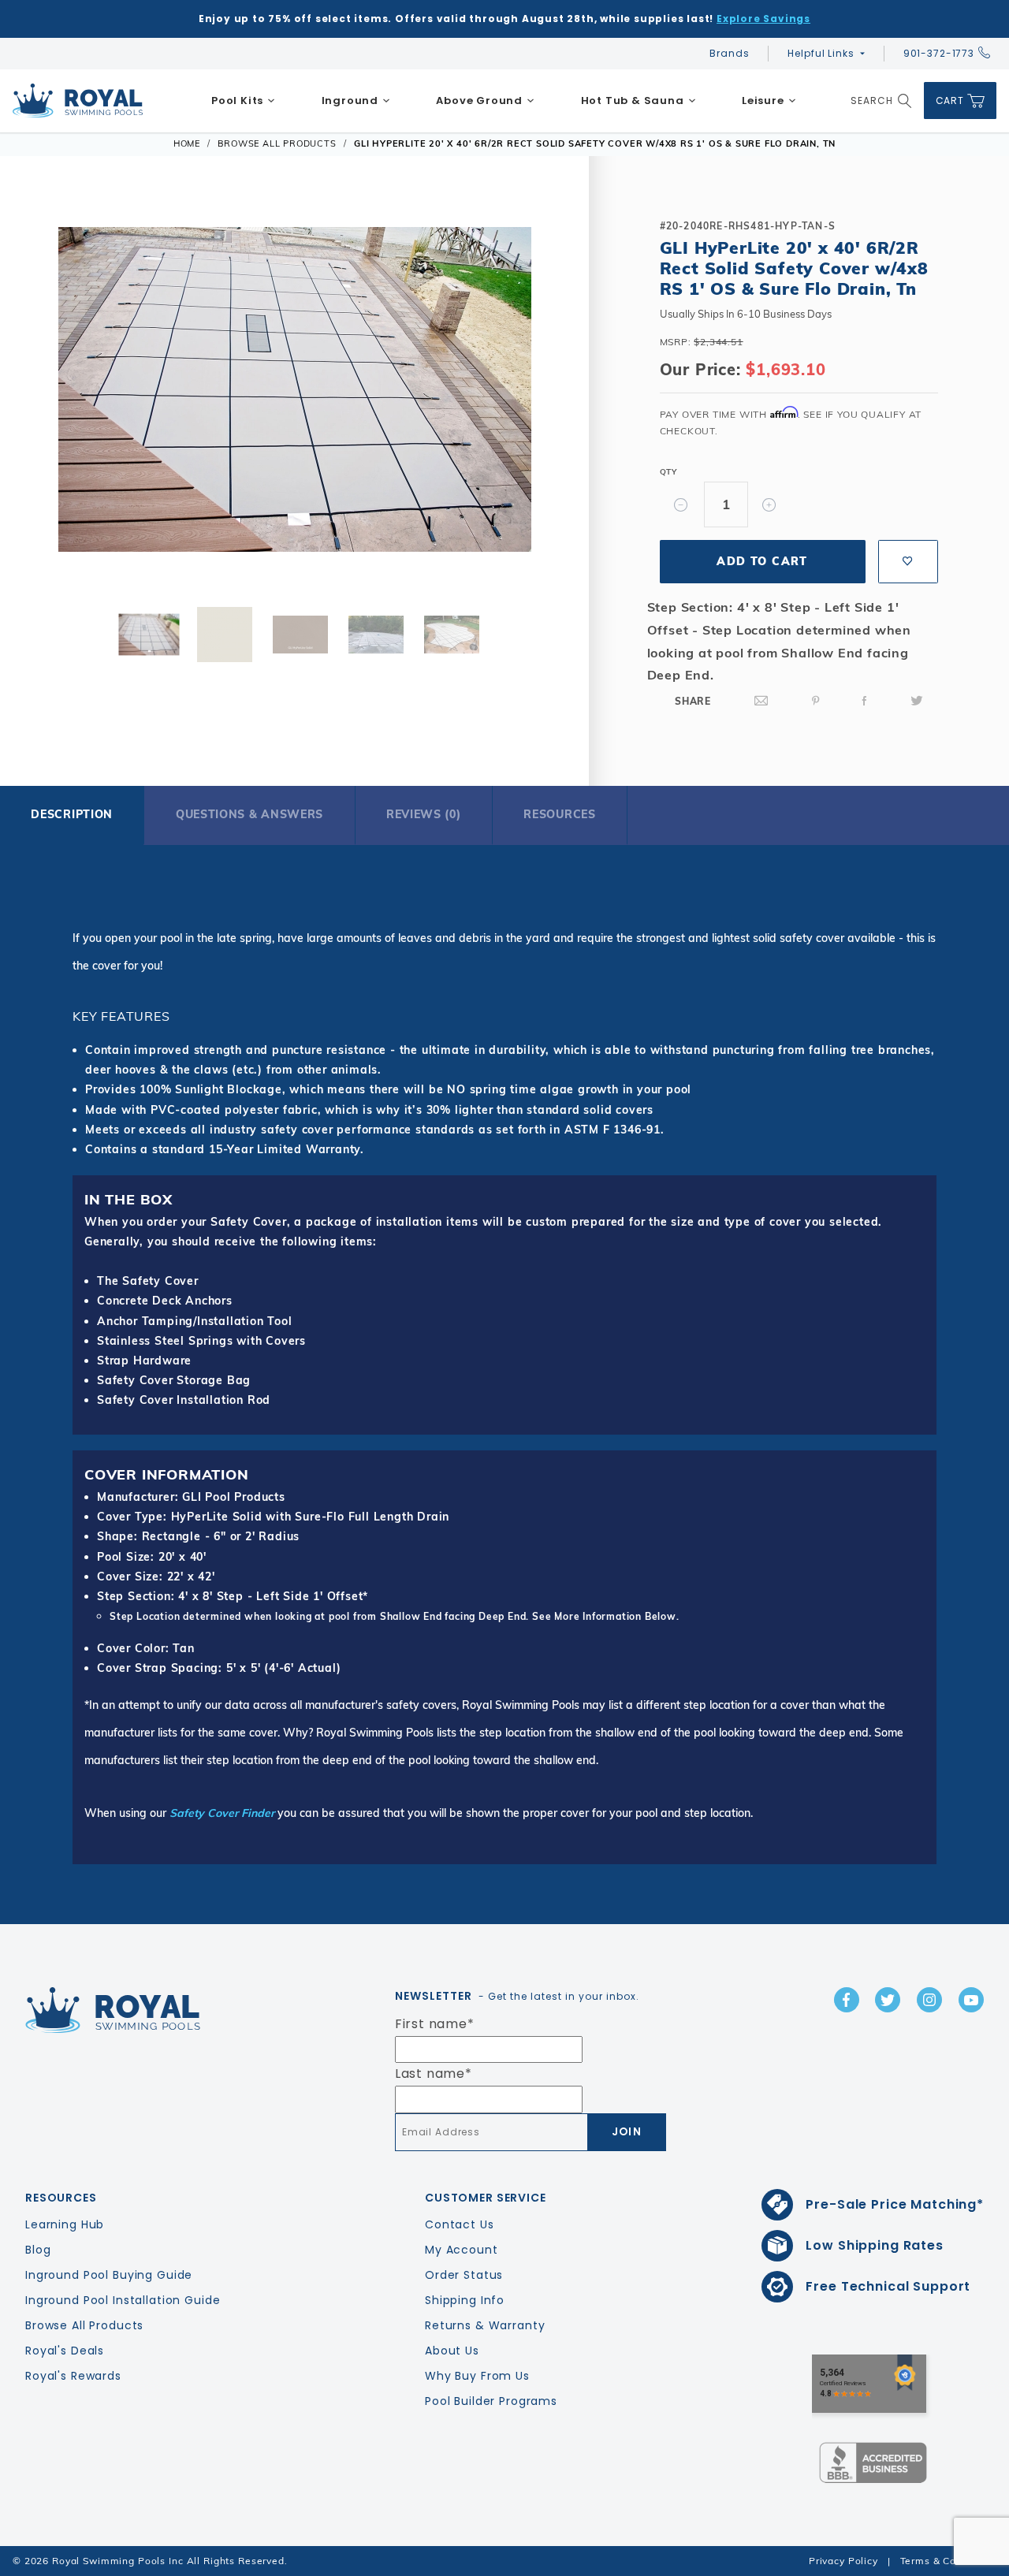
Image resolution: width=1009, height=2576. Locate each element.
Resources (559, 814)
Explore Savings (763, 19)
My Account (462, 2250)
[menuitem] (244, 101)
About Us (452, 2351)
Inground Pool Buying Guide (109, 2275)
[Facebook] (865, 701)
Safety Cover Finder (222, 1813)
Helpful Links (821, 53)
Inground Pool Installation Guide (123, 2300)
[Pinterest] (816, 701)
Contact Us (460, 2224)
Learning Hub (65, 2224)
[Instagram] (929, 2000)
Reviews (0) (424, 814)
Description (72, 814)
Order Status (464, 2275)
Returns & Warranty (485, 2325)
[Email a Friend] (761, 701)
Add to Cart (762, 561)
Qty (668, 472)
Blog (38, 2250)
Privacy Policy (843, 2561)
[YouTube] (971, 2000)
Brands (729, 53)
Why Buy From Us (477, 2376)
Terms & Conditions (948, 2561)
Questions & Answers (249, 814)
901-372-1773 (939, 53)
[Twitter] (917, 701)
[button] (46, 395)
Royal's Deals (65, 2351)
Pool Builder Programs (491, 2401)
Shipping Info (465, 2300)
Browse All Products (84, 2325)
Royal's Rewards (73, 2376)
